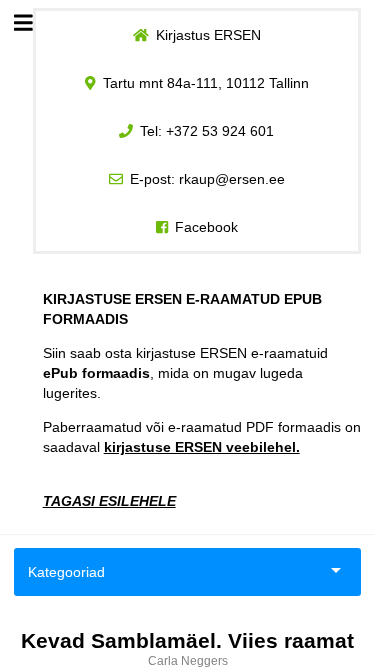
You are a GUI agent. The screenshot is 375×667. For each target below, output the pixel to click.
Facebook (206, 227)
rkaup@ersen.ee (232, 179)
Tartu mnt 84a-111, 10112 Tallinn (206, 83)
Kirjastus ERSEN (208, 35)
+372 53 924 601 (220, 131)
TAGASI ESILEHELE (109, 501)
